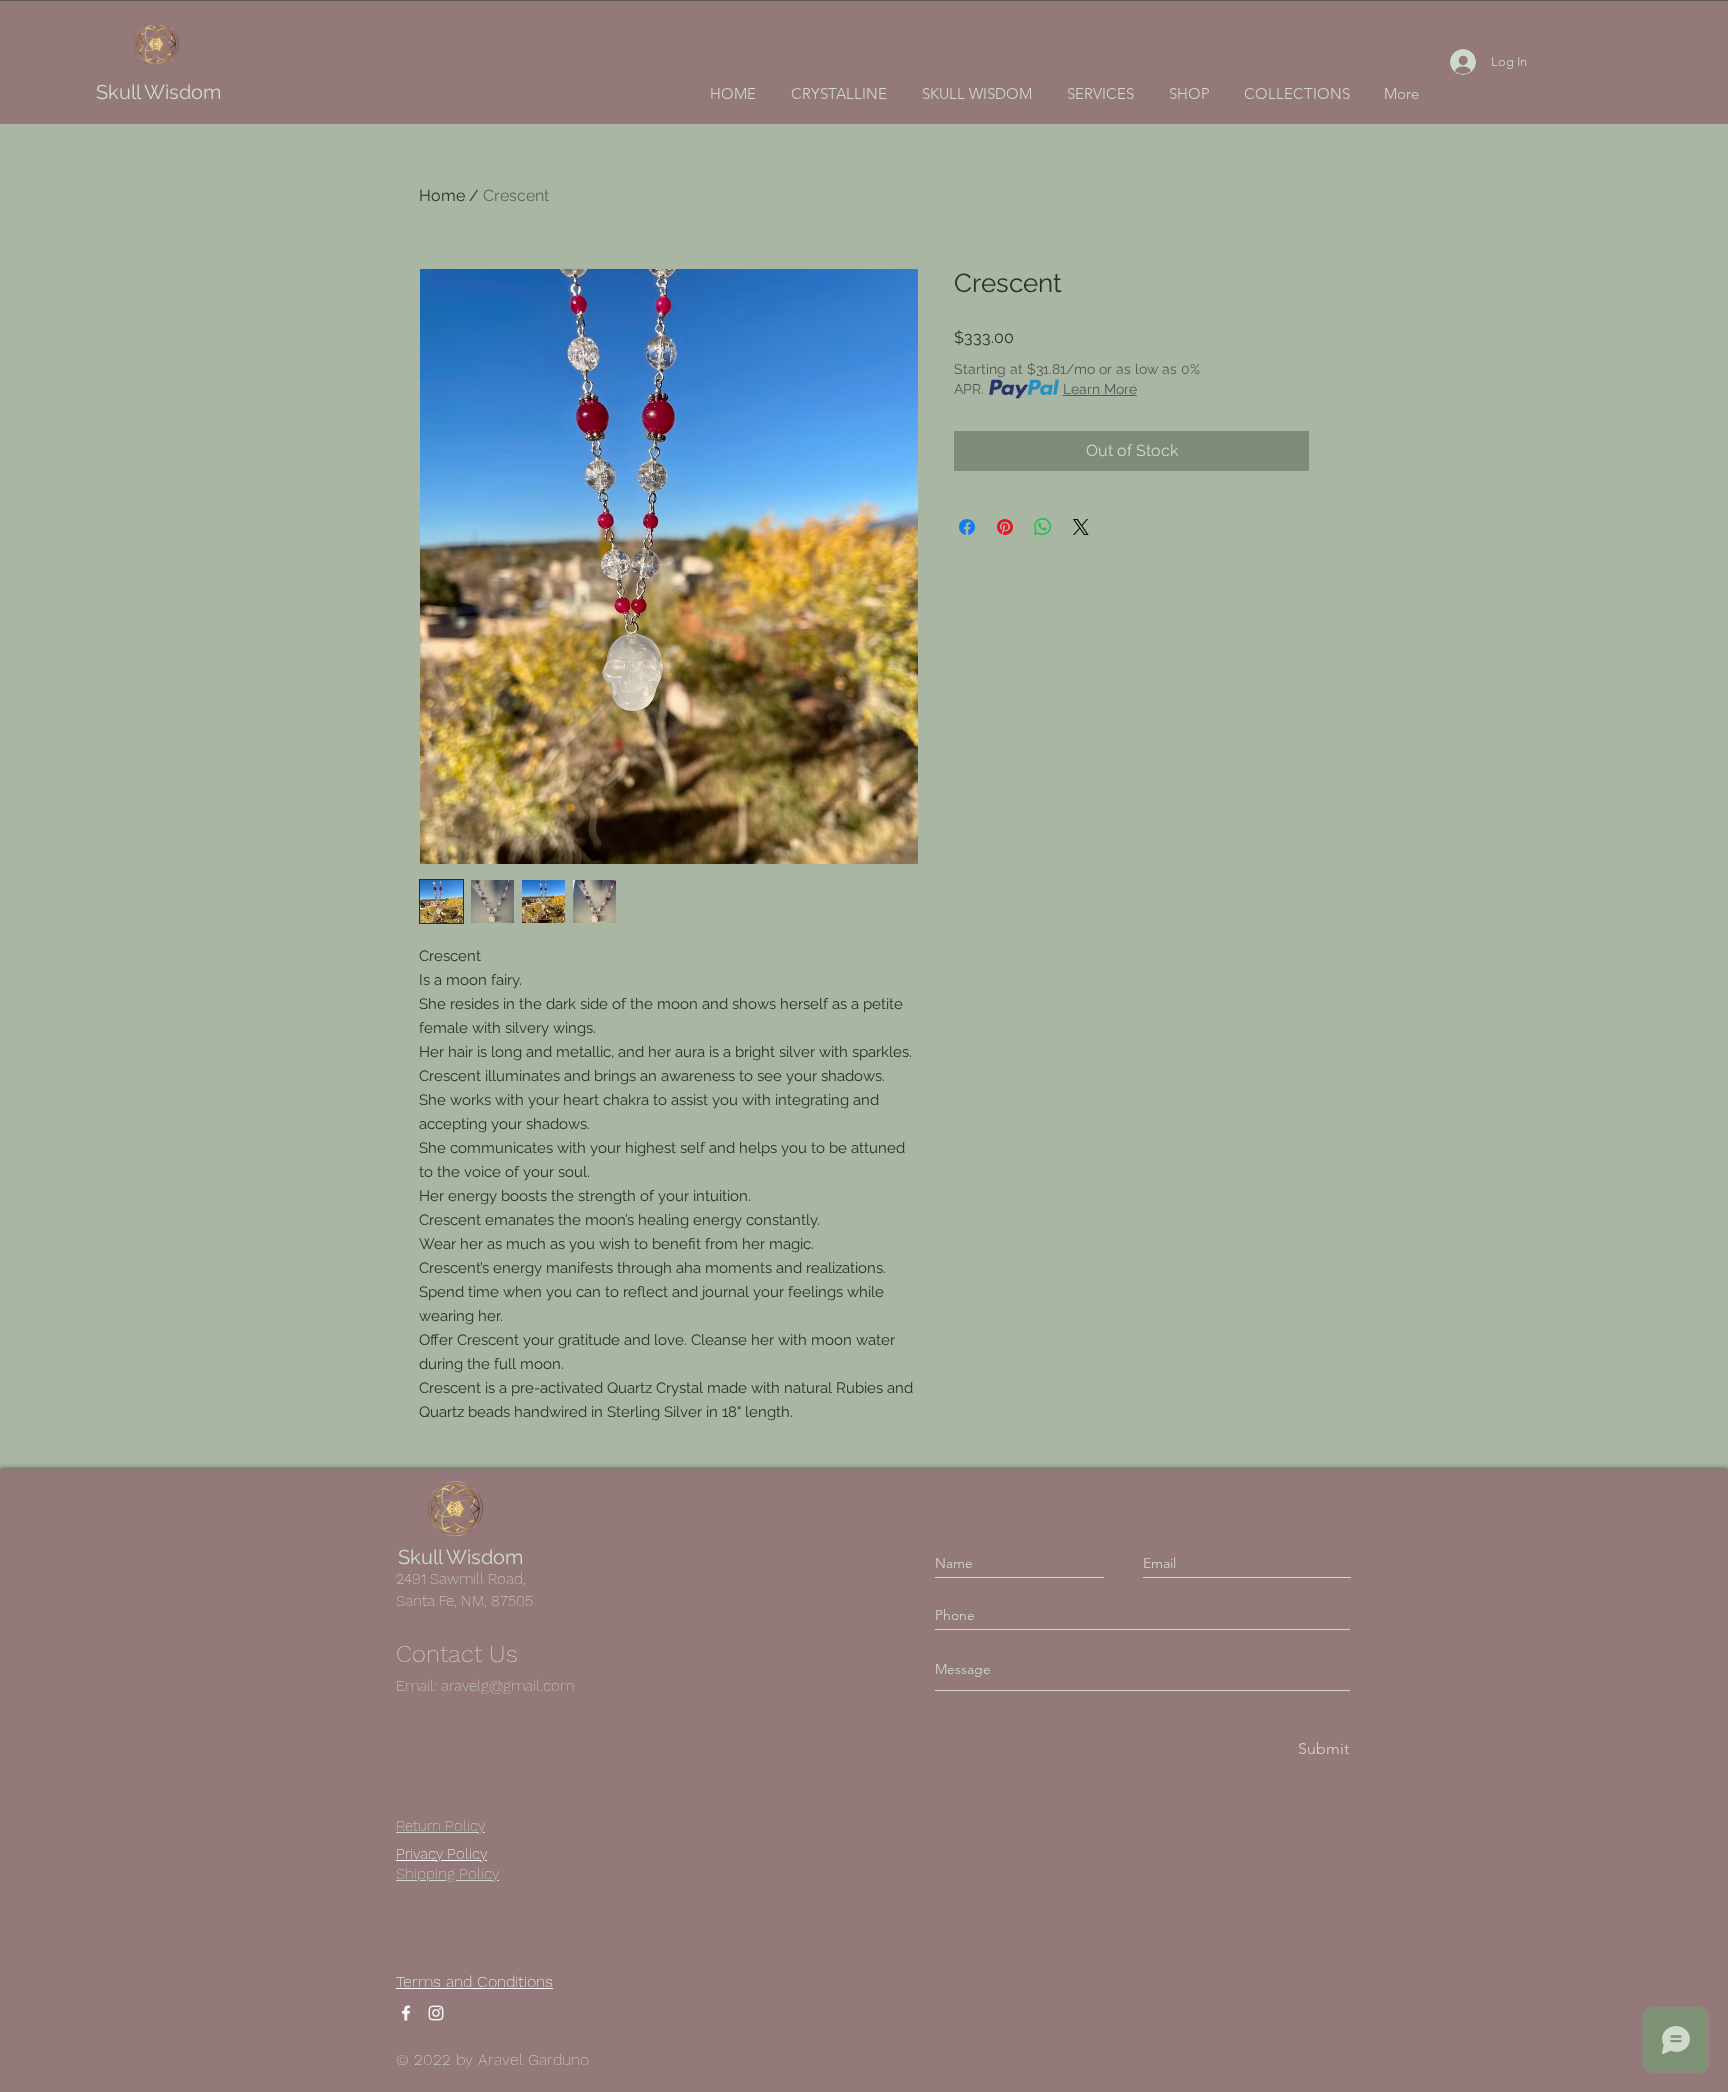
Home (442, 195)
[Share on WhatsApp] (1043, 527)
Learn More (1100, 389)
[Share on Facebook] (967, 527)
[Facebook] (406, 2013)
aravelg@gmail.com (507, 1686)
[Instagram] (436, 2013)
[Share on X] (1081, 527)
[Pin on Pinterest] (1005, 527)
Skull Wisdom (158, 92)
